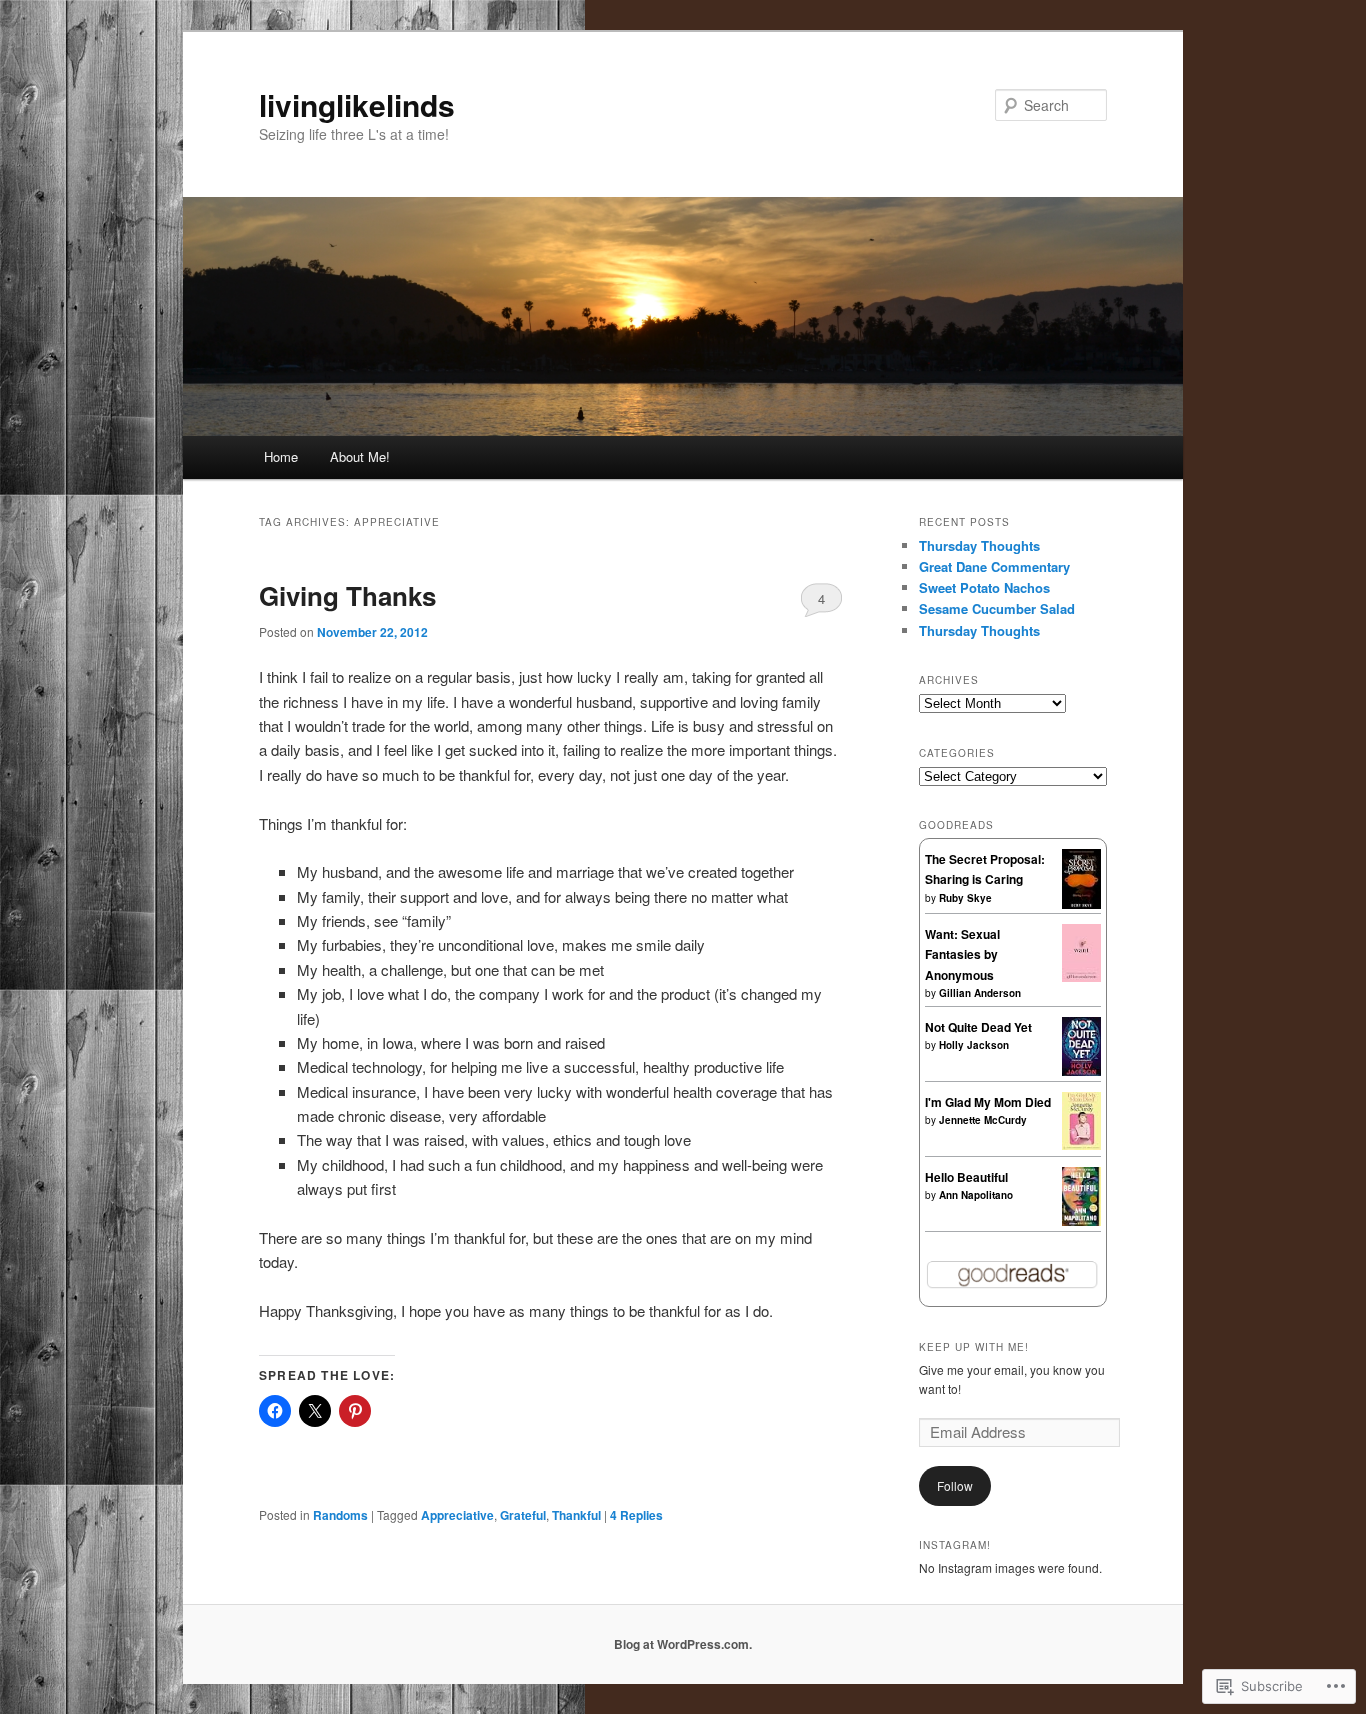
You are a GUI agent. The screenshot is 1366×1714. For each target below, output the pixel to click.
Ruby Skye (965, 898)
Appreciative (457, 1515)
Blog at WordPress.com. (683, 1644)
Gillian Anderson (980, 993)
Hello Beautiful (966, 1177)
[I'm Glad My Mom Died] (1081, 1145)
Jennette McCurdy (983, 1120)
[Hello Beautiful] (1081, 1221)
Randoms (340, 1515)
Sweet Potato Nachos (984, 587)
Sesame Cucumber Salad (997, 608)
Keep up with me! (974, 1347)
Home (281, 456)
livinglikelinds (357, 104)
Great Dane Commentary (994, 566)
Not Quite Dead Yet (978, 1027)
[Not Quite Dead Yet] (1081, 1071)
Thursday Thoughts (979, 545)
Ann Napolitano (976, 1195)
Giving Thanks (347, 595)
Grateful (523, 1515)
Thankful (576, 1515)
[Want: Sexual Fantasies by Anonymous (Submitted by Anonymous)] (1081, 977)
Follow (955, 1485)
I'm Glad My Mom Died (988, 1102)
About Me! (360, 456)
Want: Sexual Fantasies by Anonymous (962, 954)
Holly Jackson (974, 1045)
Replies (636, 1515)
